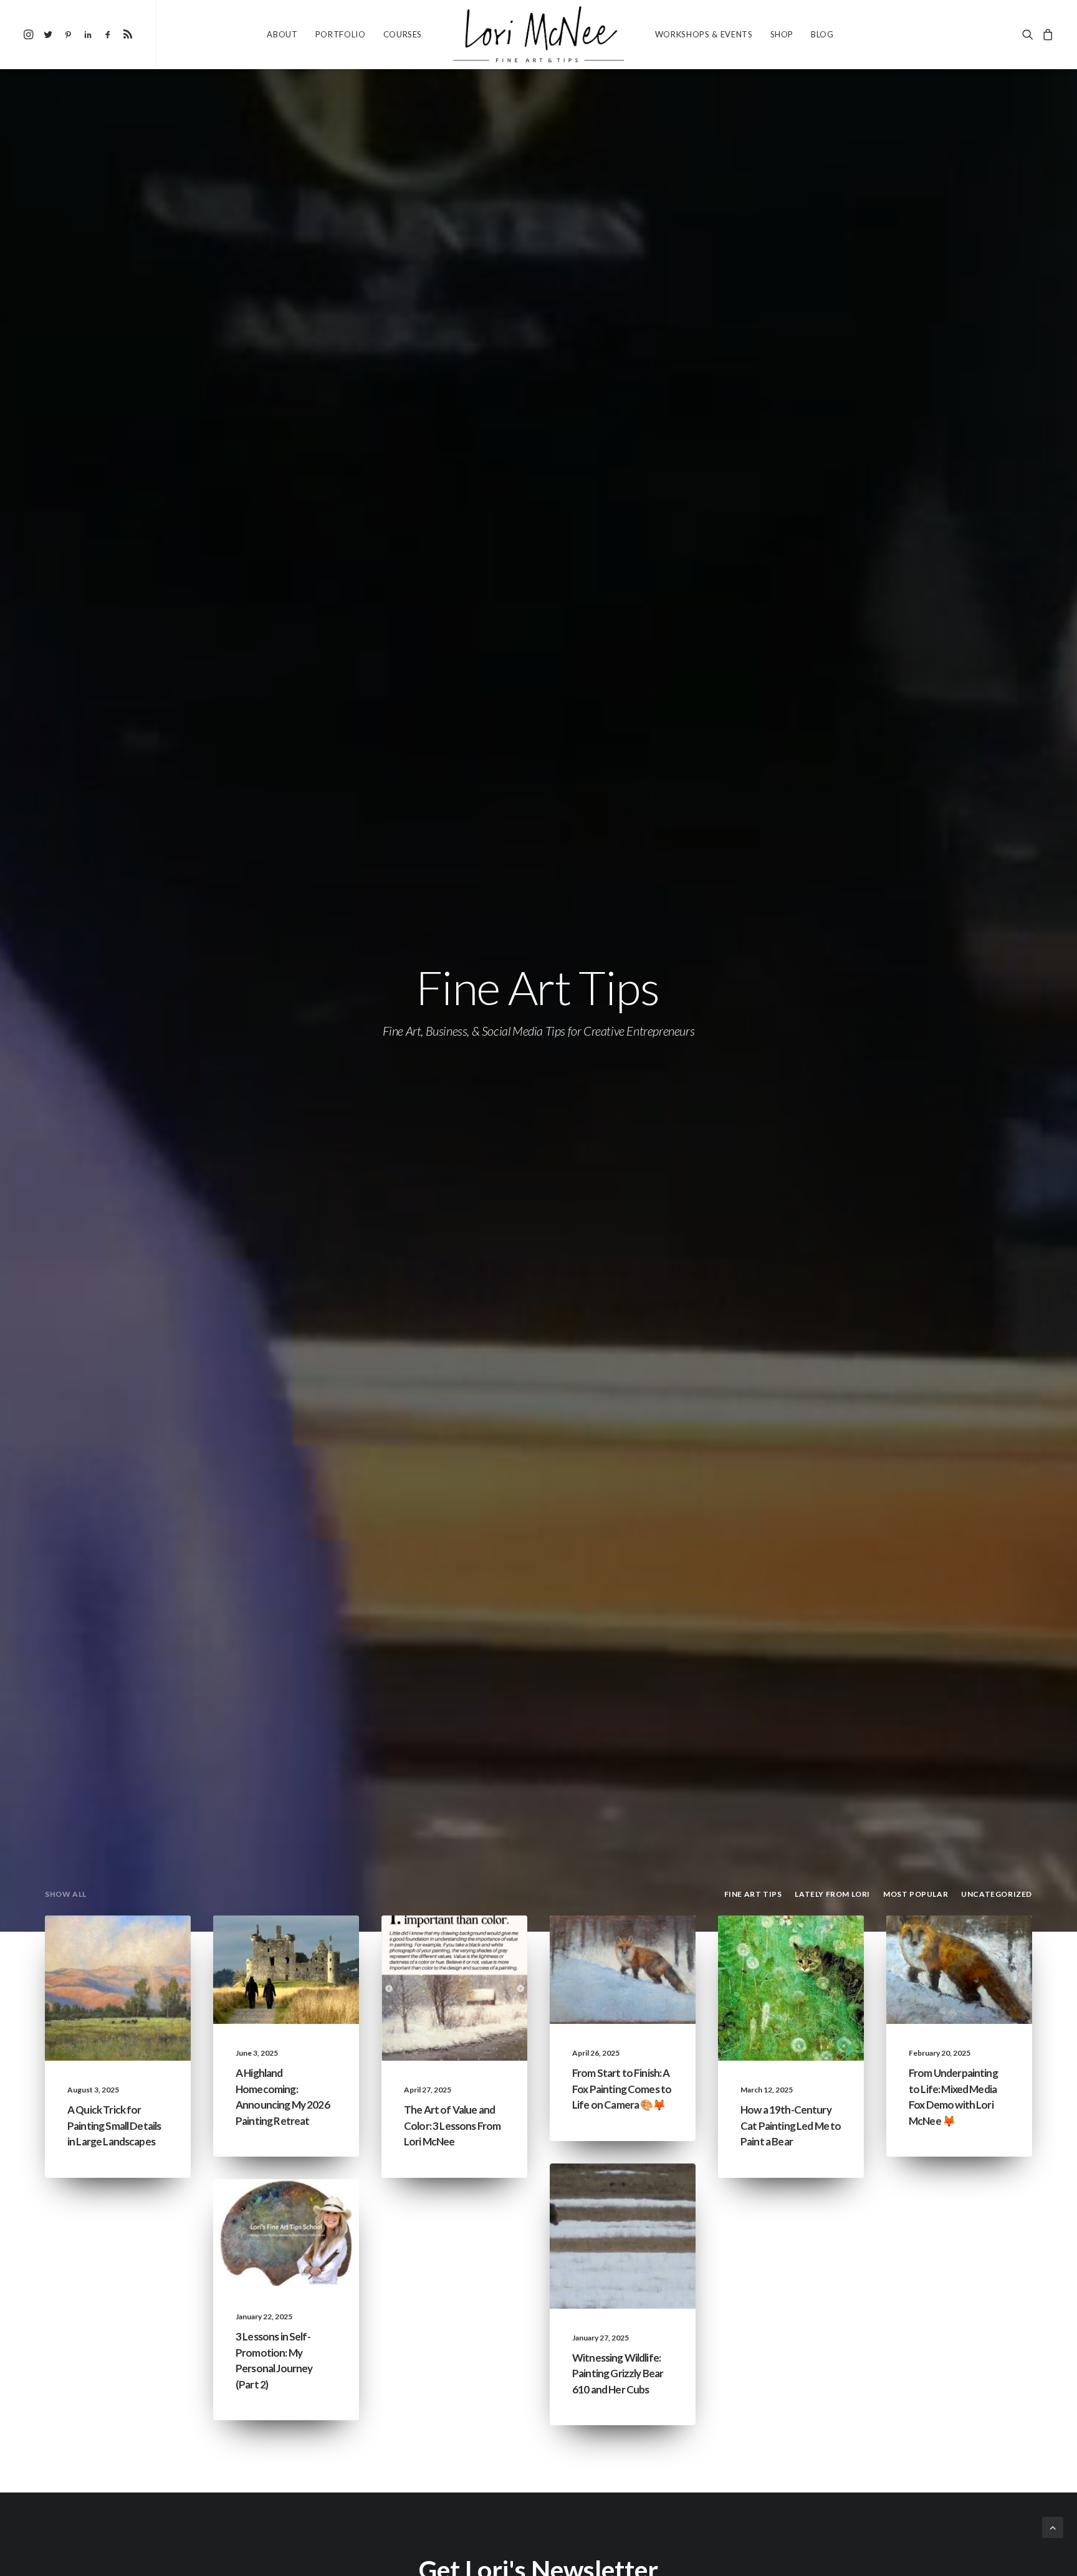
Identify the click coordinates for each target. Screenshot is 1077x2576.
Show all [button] (66, 1894)
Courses (403, 34)
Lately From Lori (299, 1945)
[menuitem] (30, 34)
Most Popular (135, 1965)
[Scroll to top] (1053, 2526)
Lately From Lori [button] (832, 1894)
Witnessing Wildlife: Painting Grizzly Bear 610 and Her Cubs (618, 2373)
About (282, 34)
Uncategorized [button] (997, 1894)
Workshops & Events (704, 34)
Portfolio (341, 34)
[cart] (1046, 34)
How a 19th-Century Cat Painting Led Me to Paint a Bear (791, 2125)
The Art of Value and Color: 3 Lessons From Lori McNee (452, 2125)
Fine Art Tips (140, 1945)
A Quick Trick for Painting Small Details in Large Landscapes (114, 2125)
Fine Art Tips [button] (753, 1894)
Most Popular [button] (916, 1894)
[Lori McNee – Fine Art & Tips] (538, 34)
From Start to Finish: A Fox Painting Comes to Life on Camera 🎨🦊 (622, 2089)
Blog (822, 34)
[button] (30, 34)
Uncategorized (469, 1945)
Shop (782, 34)
